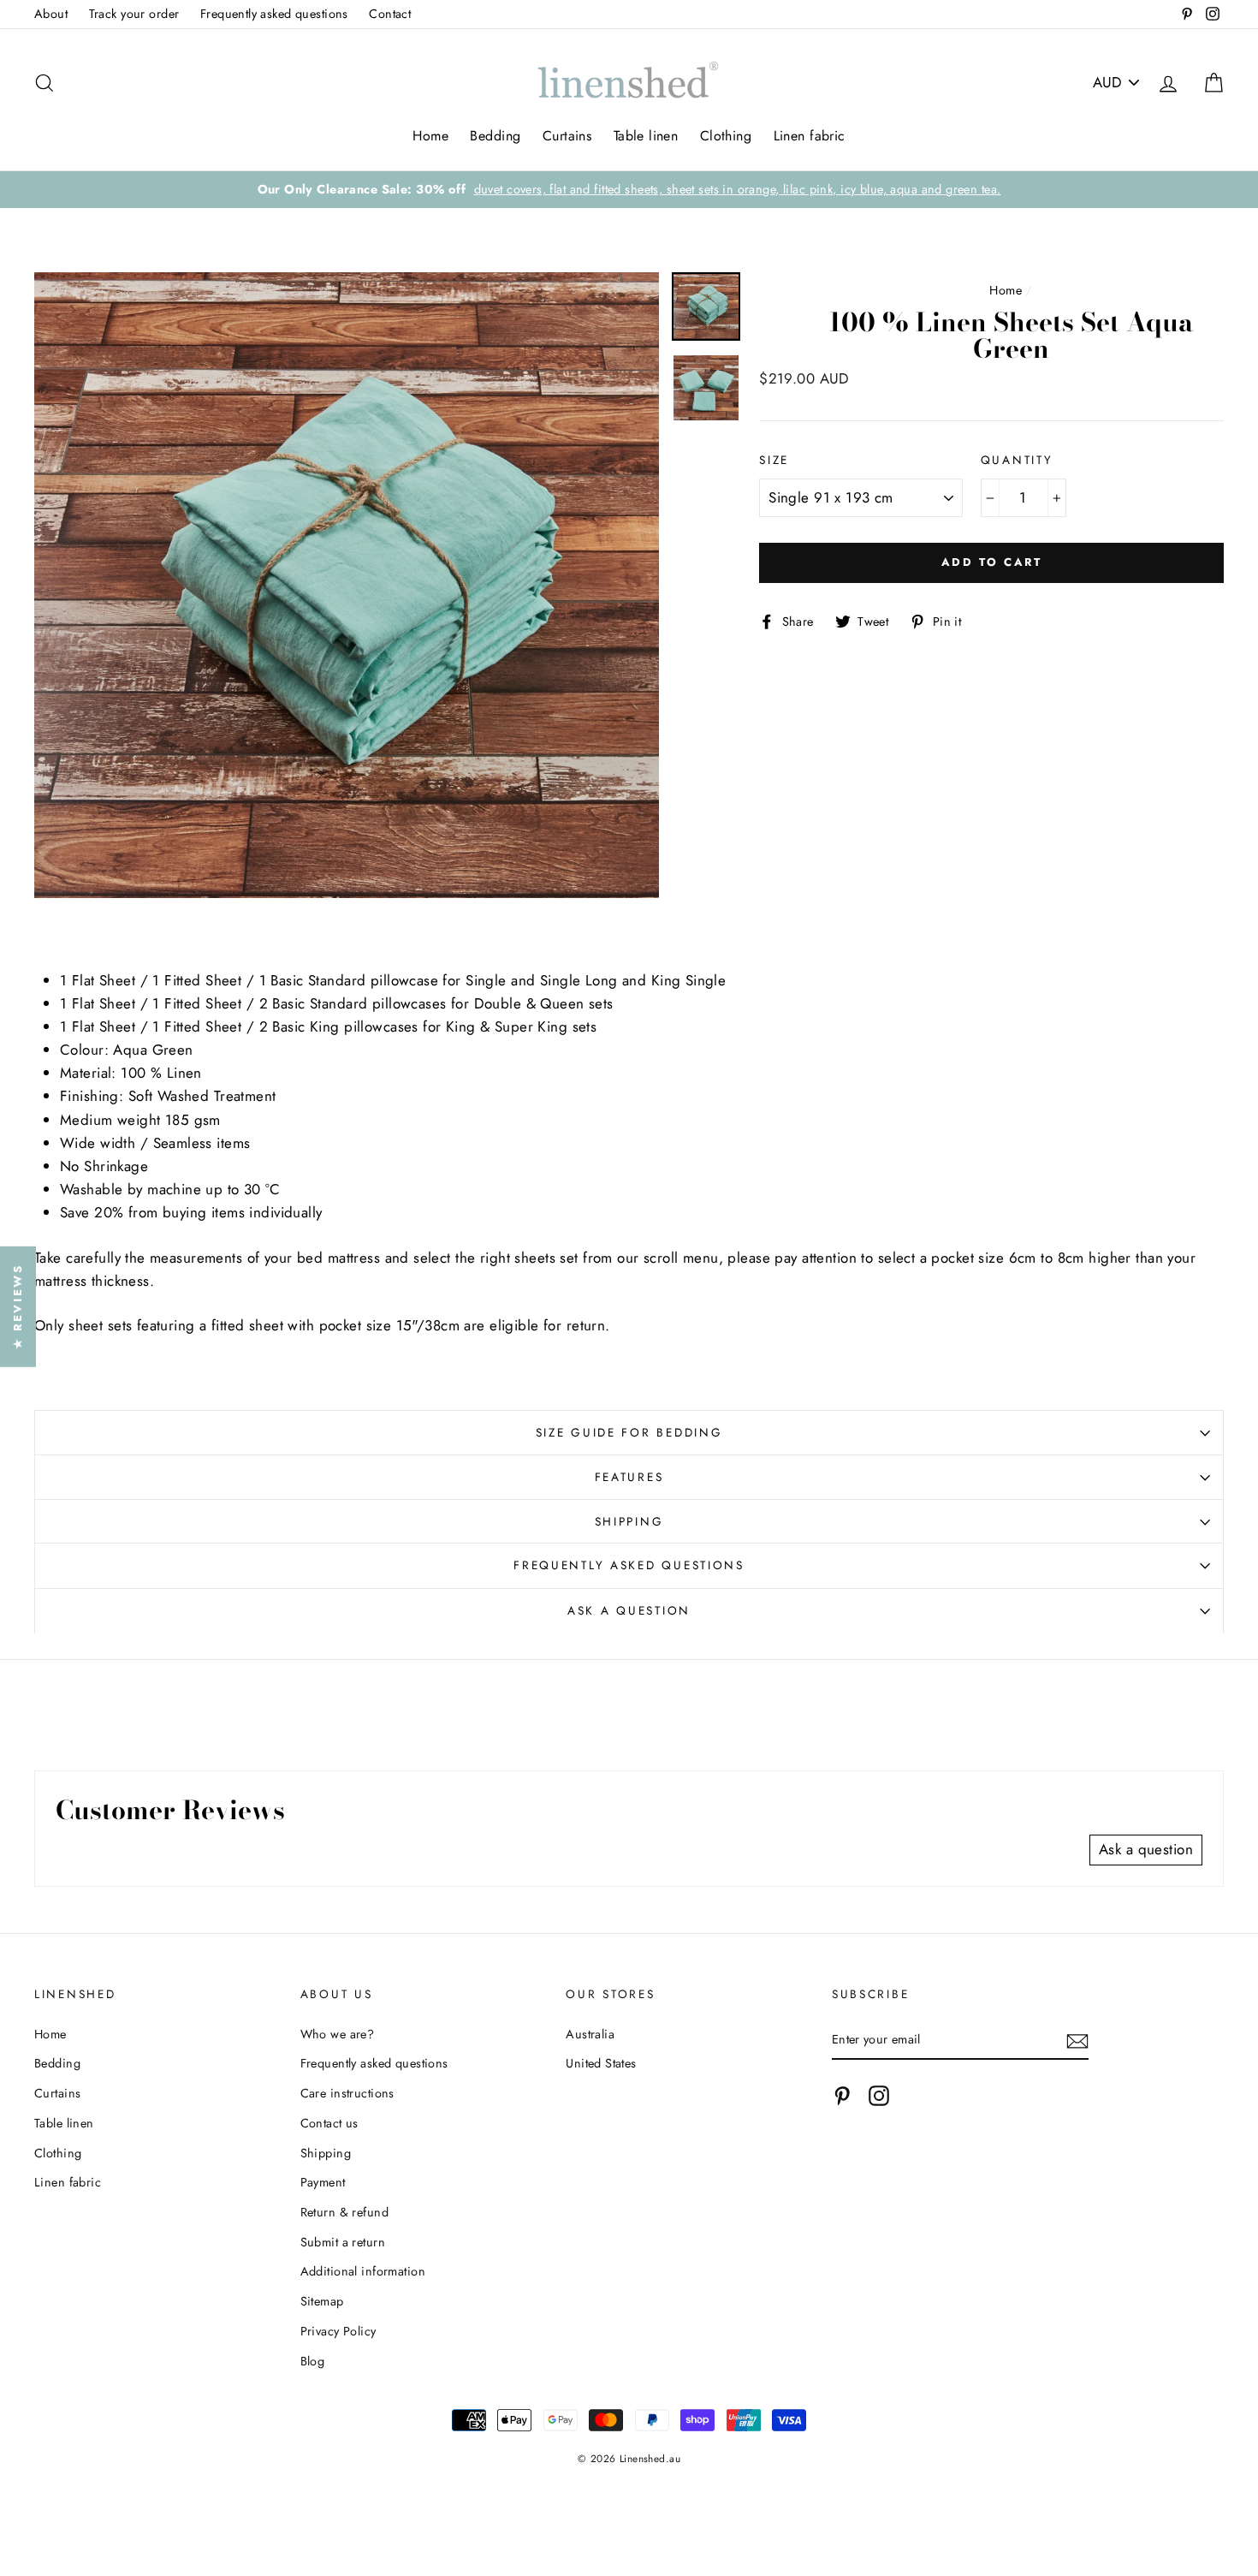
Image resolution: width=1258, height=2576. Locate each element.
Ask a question (629, 1610)
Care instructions (347, 2093)
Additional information (363, 2271)
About (51, 14)
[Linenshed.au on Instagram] (879, 2096)
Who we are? (338, 2034)
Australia (590, 2034)
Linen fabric (810, 136)
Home (430, 136)
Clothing (726, 136)
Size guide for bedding (629, 1432)
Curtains (567, 136)
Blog (313, 2361)
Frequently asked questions (274, 14)
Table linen (646, 136)
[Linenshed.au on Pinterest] (842, 2096)
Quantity (1017, 460)
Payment (323, 2182)
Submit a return (343, 2242)
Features (629, 1477)
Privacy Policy (338, 2331)
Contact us (329, 2123)
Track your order (134, 14)
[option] (629, 190)
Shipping (629, 1521)
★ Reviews (18, 1306)
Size (774, 460)
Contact (390, 14)
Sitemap (322, 2301)
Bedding (495, 136)
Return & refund (344, 2212)
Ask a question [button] (1146, 1849)
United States (601, 2063)
